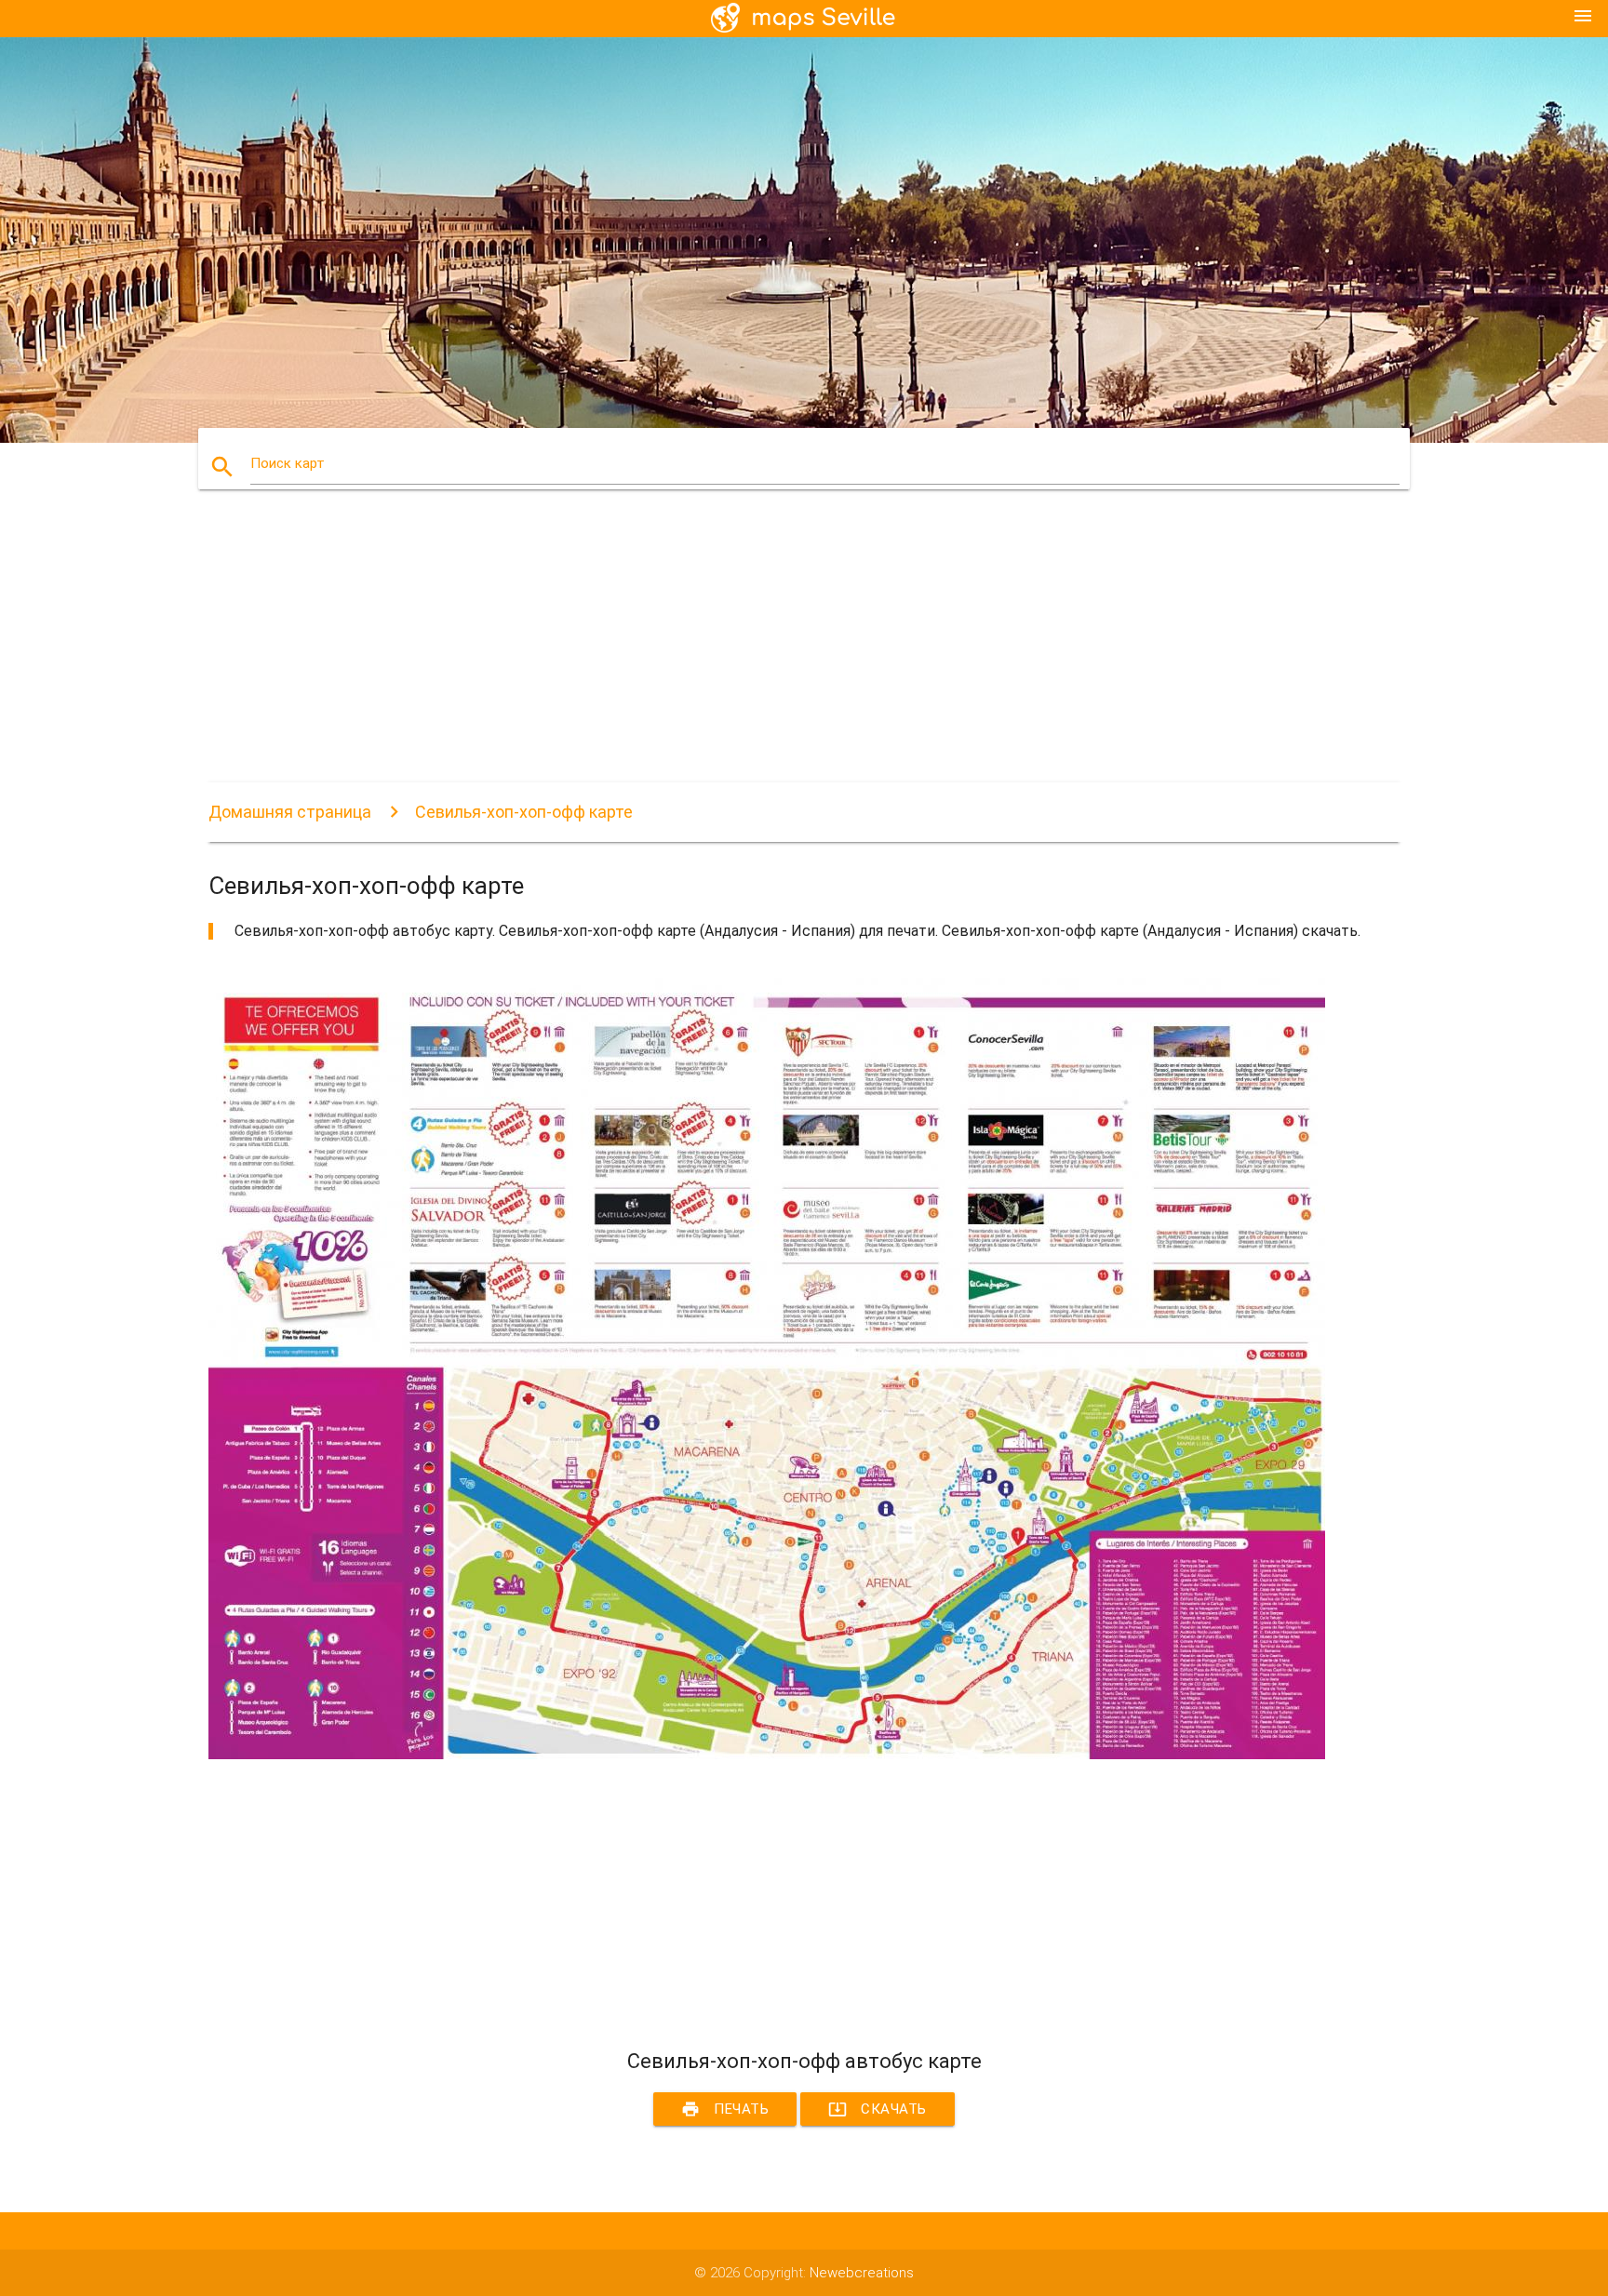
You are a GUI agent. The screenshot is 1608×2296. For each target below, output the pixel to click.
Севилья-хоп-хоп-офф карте (524, 812)
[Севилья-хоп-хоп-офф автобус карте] (767, 1755)
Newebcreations (862, 2273)
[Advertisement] (767, 652)
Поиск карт (288, 463)
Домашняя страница (290, 812)
